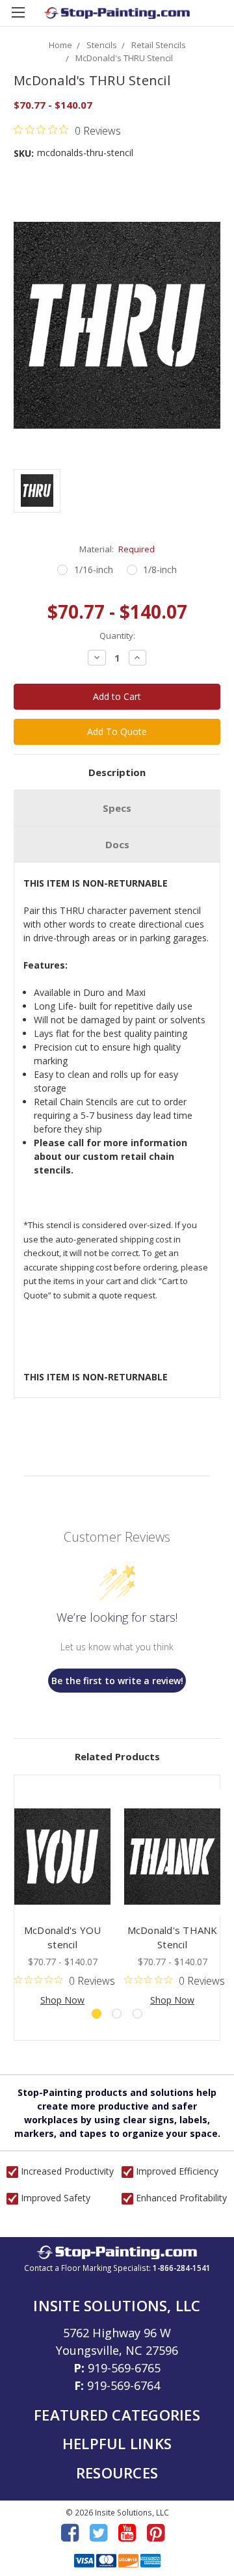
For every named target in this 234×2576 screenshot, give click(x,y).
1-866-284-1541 (182, 2268)
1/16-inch (94, 570)
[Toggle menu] (18, 18)
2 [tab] (117, 2014)
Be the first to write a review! (117, 1681)
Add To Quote (117, 731)
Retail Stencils (159, 45)
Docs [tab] (117, 844)
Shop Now (62, 2000)
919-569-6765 (124, 2368)
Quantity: (117, 636)
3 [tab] (137, 2014)
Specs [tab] (117, 808)
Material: (117, 549)
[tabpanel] (63, 1898)
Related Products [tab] (117, 1756)
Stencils (102, 45)
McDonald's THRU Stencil (124, 58)
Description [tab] (117, 772)
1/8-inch (160, 570)
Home (60, 45)
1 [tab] (97, 2014)
